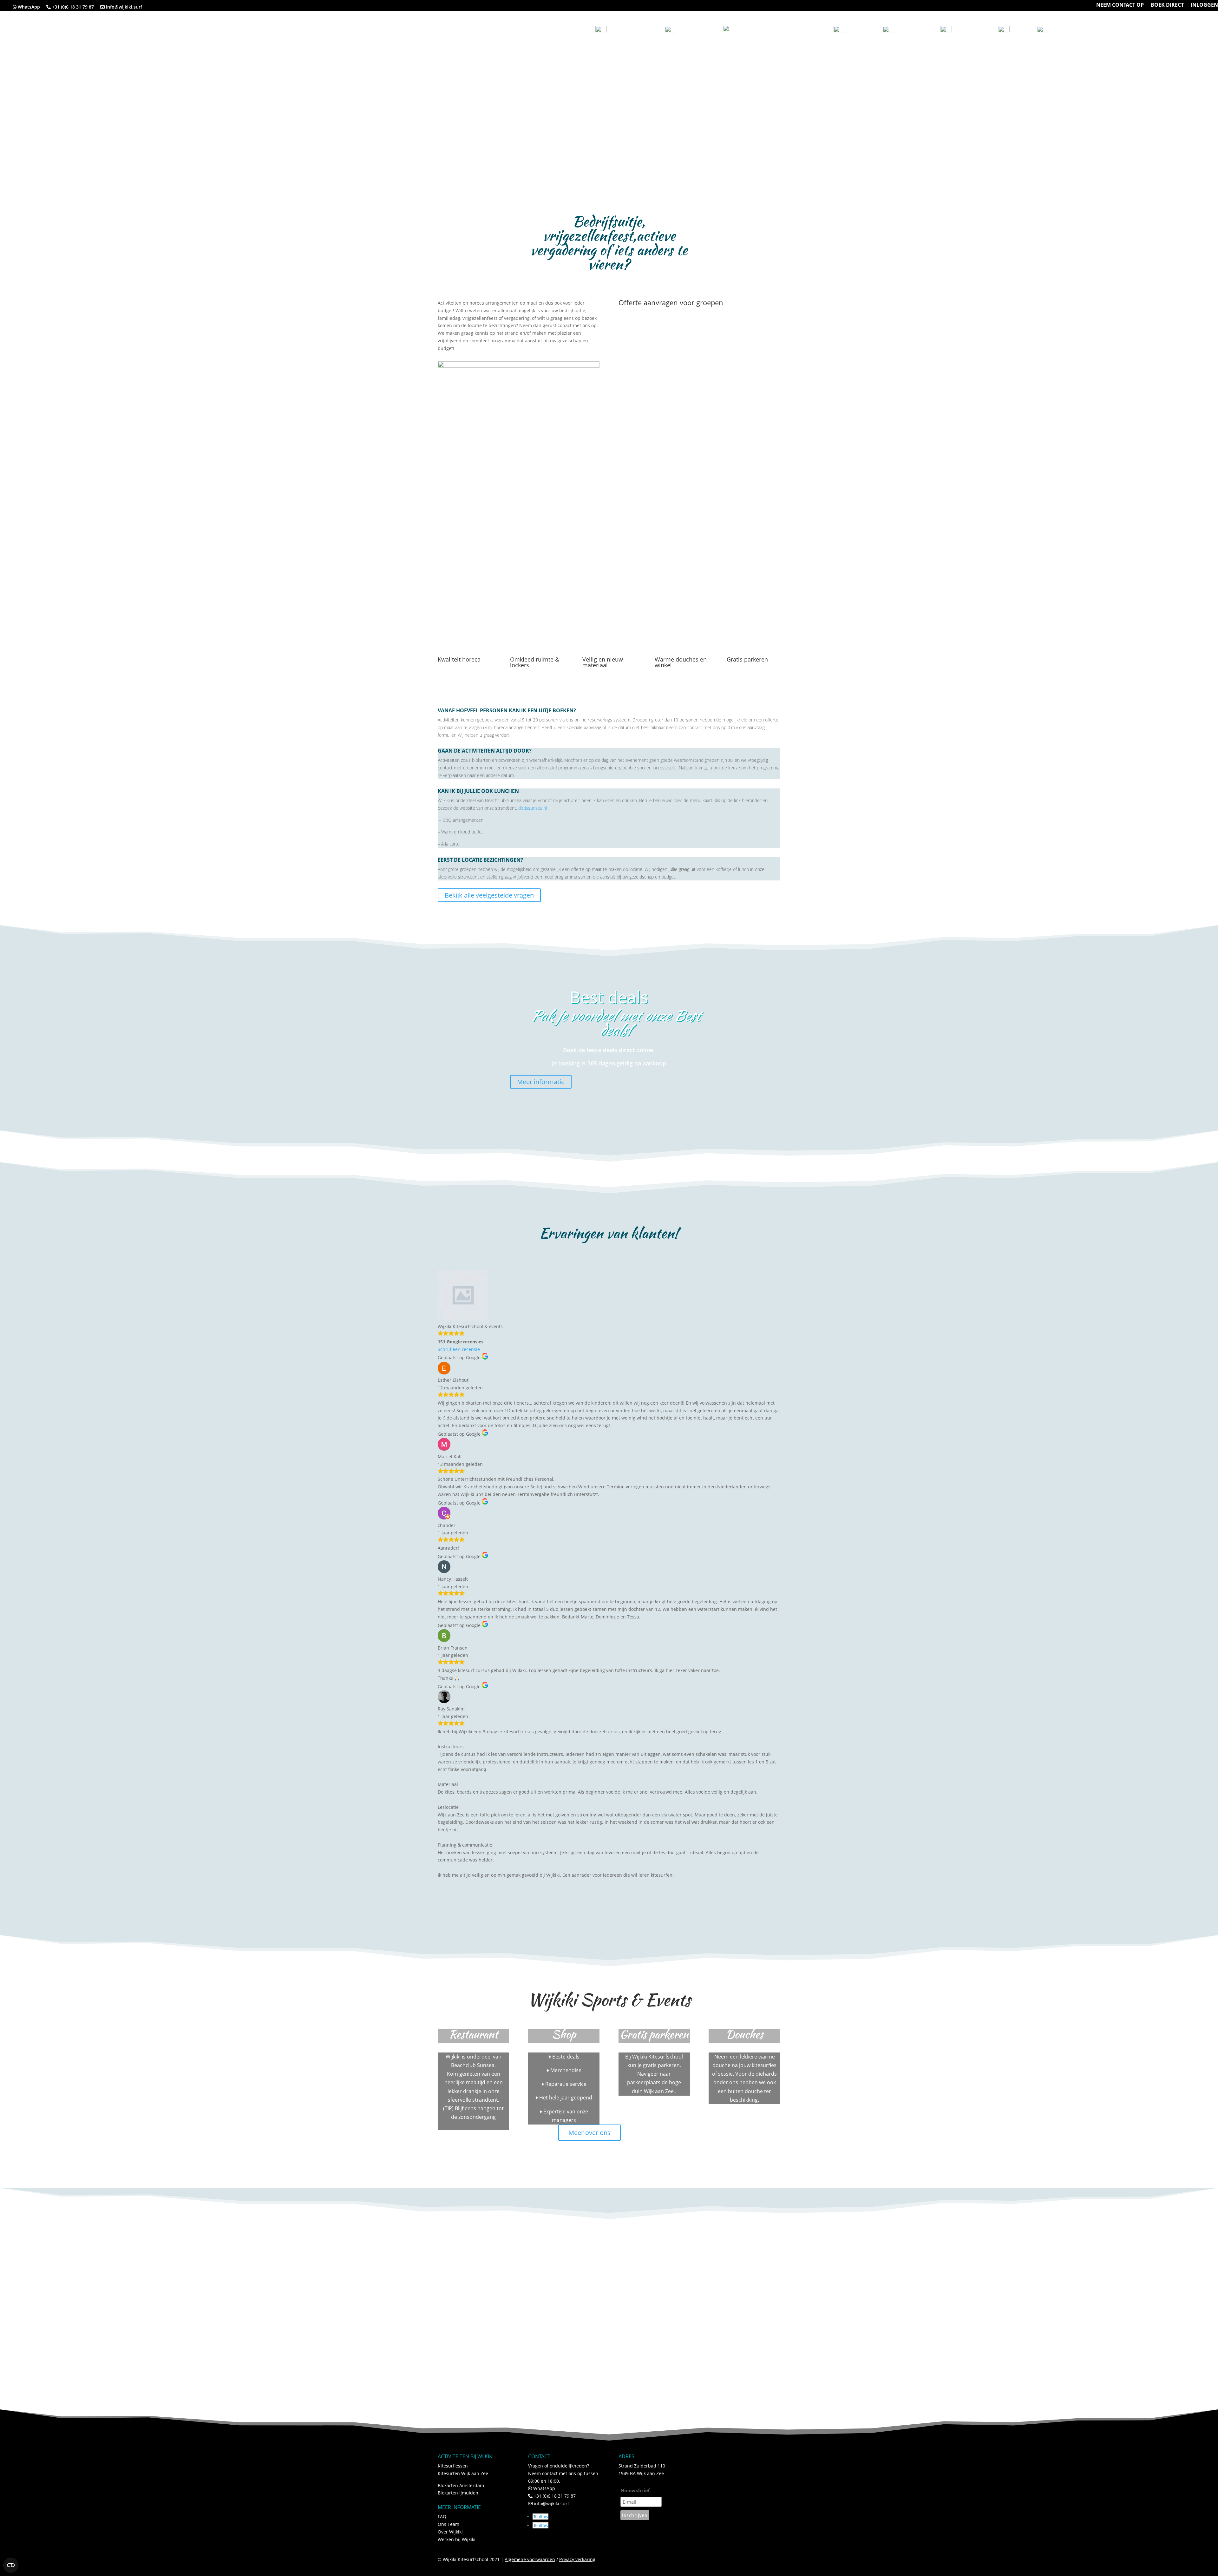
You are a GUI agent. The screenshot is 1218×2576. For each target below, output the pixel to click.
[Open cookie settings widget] (11, 2565)
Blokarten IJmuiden (458, 2493)
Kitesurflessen (453, 2466)
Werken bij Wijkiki (457, 2539)
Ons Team (449, 2524)
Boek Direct (1137, 29)
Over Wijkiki (450, 2532)
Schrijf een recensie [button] (459, 1349)
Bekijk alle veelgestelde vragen (489, 895)
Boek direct (1167, 5)
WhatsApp (31, 7)
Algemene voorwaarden (530, 2559)
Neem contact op (1120, 5)
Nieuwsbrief (635, 2490)
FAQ (442, 2517)
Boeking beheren (1184, 29)
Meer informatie (541, 1082)
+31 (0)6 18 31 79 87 (73, 7)
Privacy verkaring (577, 2559)
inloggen (1204, 5)
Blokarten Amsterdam (461, 2485)
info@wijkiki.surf (124, 7)
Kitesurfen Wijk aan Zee (463, 2473)
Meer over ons (589, 2133)
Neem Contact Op (1090, 29)
